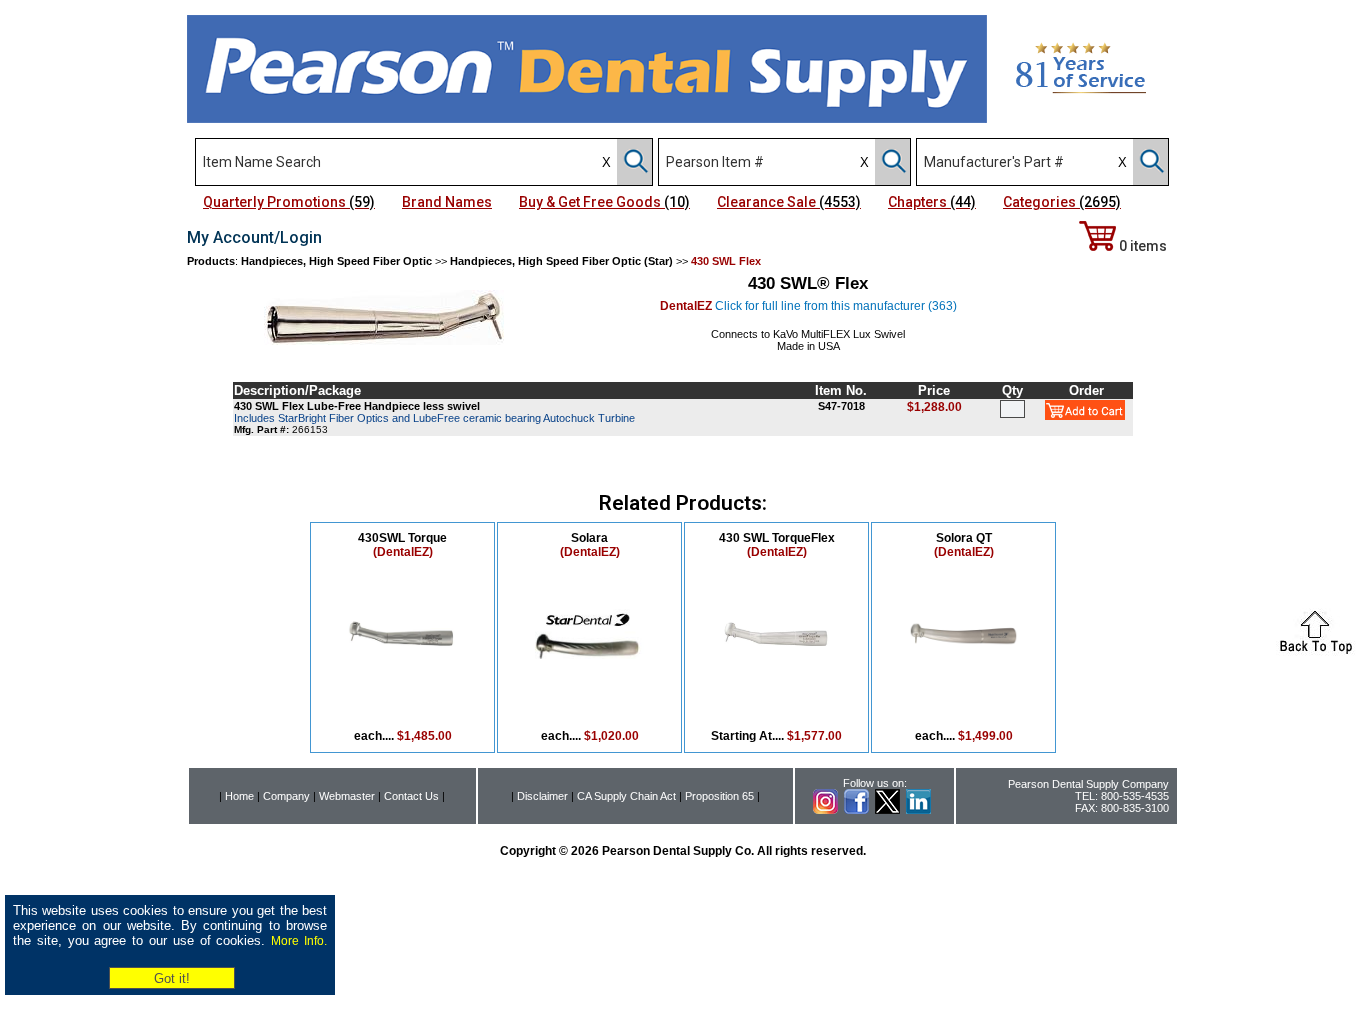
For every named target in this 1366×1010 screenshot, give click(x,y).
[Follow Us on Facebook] (856, 810)
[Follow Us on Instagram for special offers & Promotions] (825, 810)
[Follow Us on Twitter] (887, 810)
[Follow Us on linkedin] (918, 810)
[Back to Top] (1316, 650)
